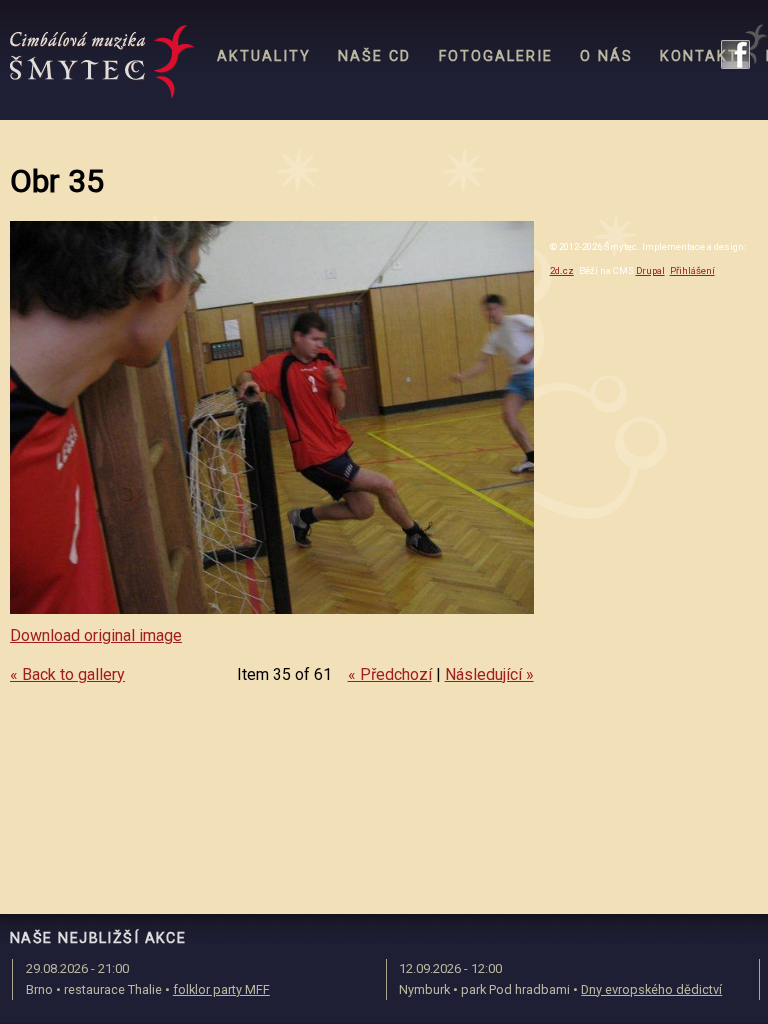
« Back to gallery (67, 674)
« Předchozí (390, 674)
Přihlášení (692, 270)
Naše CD (374, 56)
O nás (606, 56)
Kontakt (699, 56)
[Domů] (102, 62)
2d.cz (562, 270)
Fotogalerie (496, 56)
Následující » (489, 674)
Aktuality (264, 56)
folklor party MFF (221, 989)
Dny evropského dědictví (651, 989)
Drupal (650, 270)
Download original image (96, 635)
